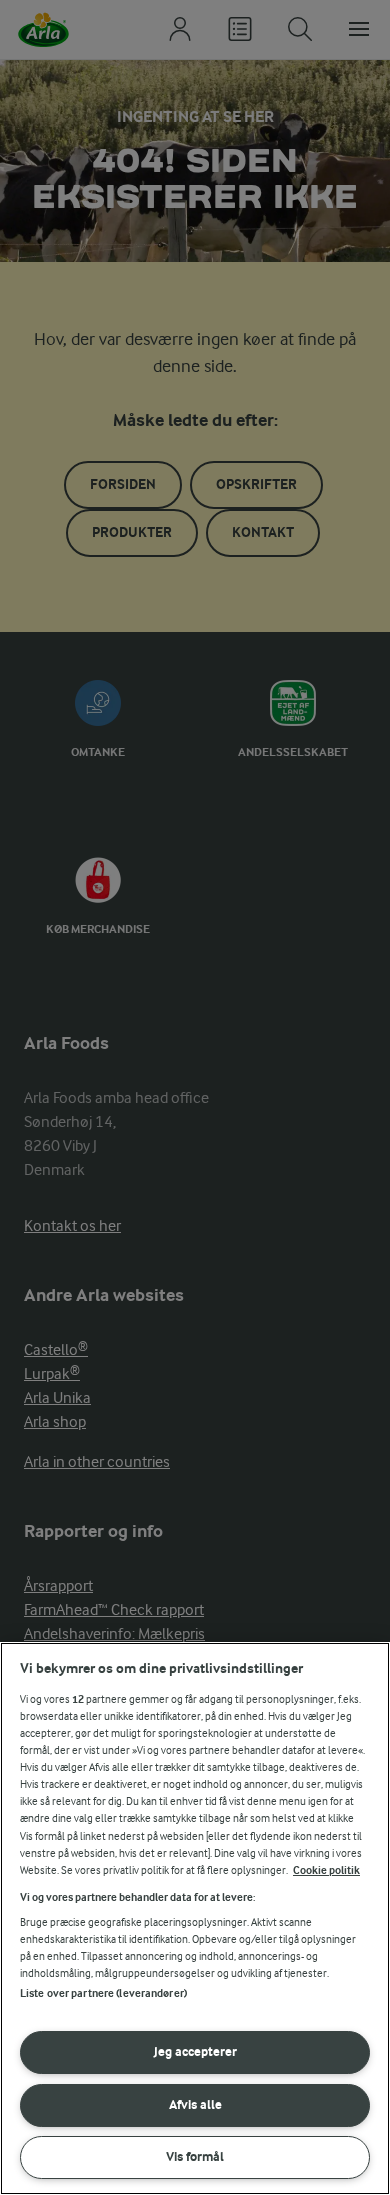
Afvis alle (195, 2104)
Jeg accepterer (195, 2051)
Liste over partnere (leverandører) (103, 1993)
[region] (195, 1918)
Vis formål (195, 2156)
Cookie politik (326, 1870)
